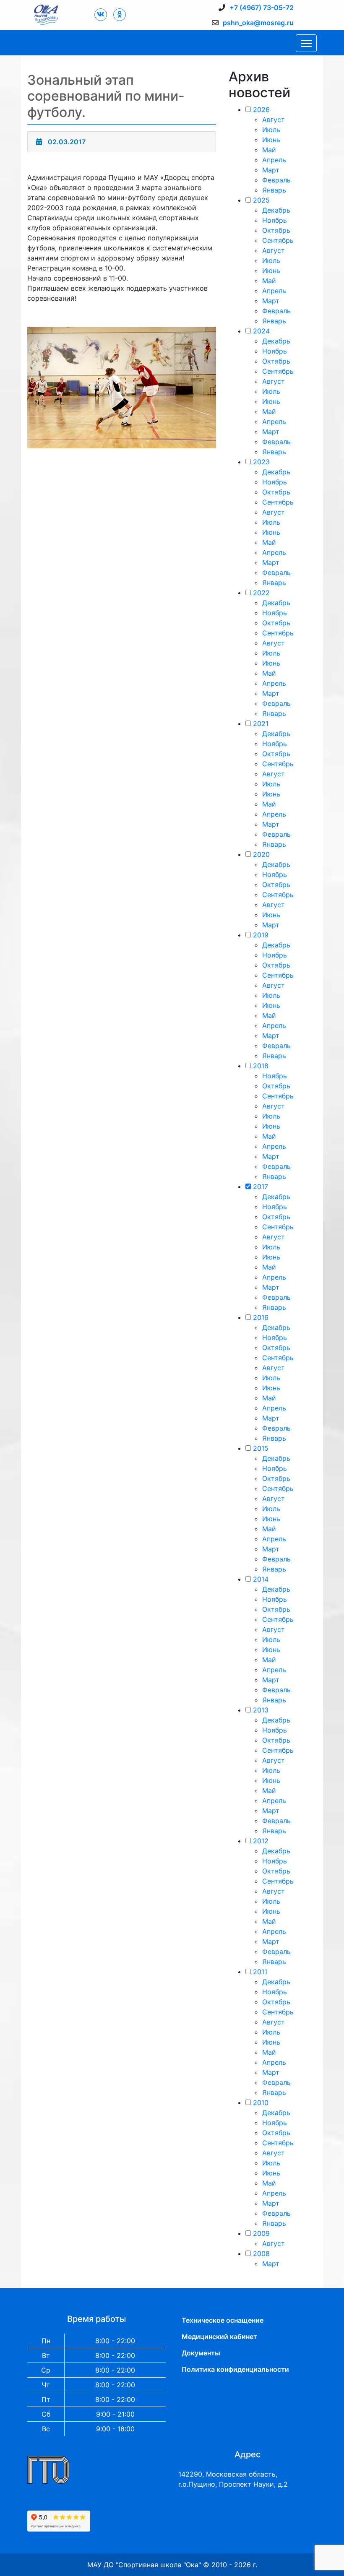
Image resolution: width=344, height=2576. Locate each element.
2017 (261, 1187)
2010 (261, 2102)
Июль (271, 130)
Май (269, 150)
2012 (261, 1841)
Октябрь (276, 230)
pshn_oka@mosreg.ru (258, 23)
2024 (261, 331)
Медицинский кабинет (219, 2337)
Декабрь (276, 210)
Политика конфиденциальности (235, 2369)
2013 (261, 1710)
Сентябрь (278, 240)
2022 (261, 593)
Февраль (276, 180)
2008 (261, 2253)
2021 (261, 723)
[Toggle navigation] (306, 43)
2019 (261, 935)
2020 (261, 854)
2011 (260, 1972)
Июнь (271, 140)
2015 (261, 1448)
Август (274, 120)
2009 (261, 2233)
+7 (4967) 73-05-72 (262, 8)
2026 (261, 109)
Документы (201, 2353)
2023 (261, 462)
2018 (261, 1066)
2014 (261, 1579)
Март (271, 170)
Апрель (274, 160)
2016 (261, 1317)
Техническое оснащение (223, 2320)
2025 (261, 200)
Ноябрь (275, 220)
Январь (274, 190)
